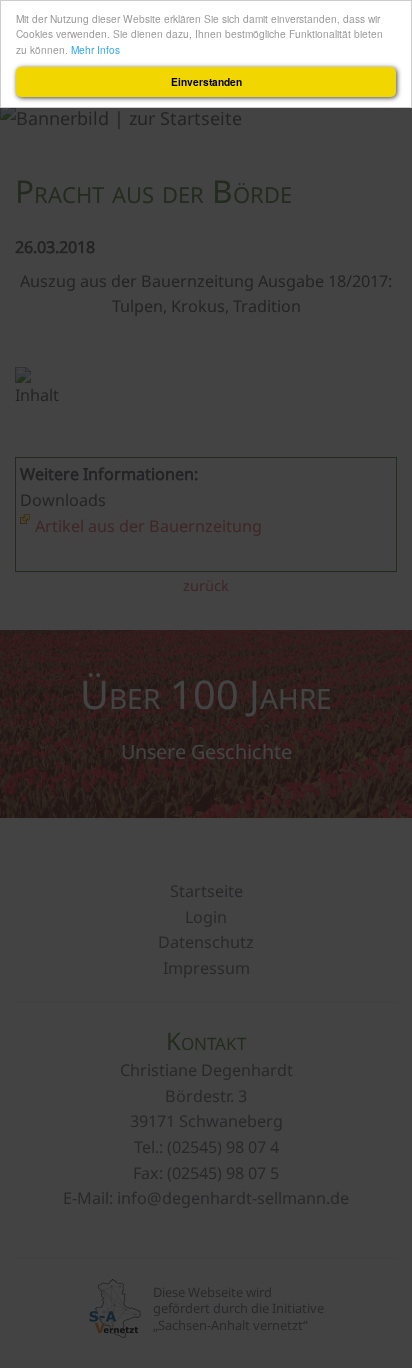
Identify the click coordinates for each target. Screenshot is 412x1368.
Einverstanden (206, 82)
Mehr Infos (95, 49)
